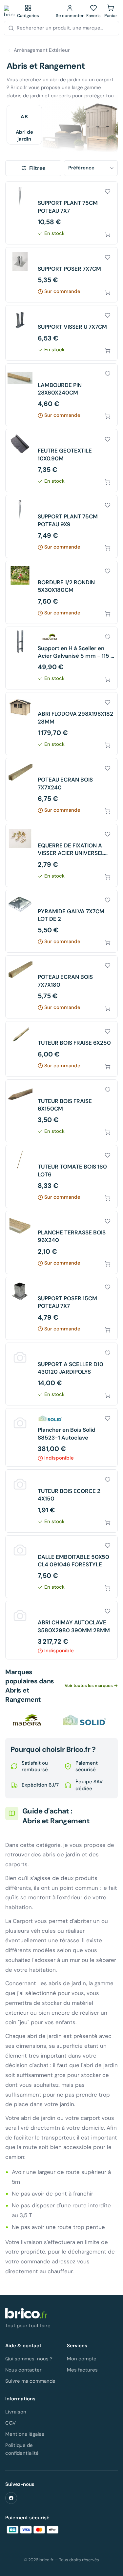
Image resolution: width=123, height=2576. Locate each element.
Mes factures (82, 2370)
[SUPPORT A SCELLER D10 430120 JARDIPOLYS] (61, 1374)
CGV (10, 2423)
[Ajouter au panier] (108, 234)
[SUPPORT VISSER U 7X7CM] (61, 333)
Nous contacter (23, 2370)
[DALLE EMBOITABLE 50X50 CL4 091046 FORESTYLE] (61, 1567)
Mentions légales (25, 2434)
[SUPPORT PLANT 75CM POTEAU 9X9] (61, 526)
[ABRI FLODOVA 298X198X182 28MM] (61, 724)
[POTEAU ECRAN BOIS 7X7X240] (61, 790)
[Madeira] (28, 1720)
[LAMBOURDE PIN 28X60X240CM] (61, 395)
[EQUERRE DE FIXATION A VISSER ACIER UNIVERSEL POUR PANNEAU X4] (61, 855)
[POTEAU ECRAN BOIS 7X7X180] (61, 987)
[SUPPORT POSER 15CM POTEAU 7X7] (61, 1308)
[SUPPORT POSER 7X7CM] (61, 275)
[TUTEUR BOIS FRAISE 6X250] (61, 1049)
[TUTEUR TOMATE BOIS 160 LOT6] (61, 1177)
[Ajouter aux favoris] (108, 191)
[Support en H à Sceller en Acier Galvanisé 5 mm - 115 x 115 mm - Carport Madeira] (61, 658)
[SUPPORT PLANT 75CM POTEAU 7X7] (61, 213)
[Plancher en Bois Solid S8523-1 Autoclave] (61, 1437)
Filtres (37, 168)
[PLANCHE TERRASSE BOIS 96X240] (61, 1242)
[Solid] (85, 1720)
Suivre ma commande (30, 2381)
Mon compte (82, 2359)
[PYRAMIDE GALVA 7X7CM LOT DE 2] (61, 921)
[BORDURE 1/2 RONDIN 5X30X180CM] (61, 592)
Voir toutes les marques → (91, 1685)
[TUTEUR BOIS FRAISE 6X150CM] (61, 1111)
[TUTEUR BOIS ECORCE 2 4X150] (61, 1501)
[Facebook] (11, 2498)
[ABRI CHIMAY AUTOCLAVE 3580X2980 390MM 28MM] (61, 1630)
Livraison (16, 2412)
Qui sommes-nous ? (29, 2359)
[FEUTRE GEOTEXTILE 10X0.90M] (61, 461)
